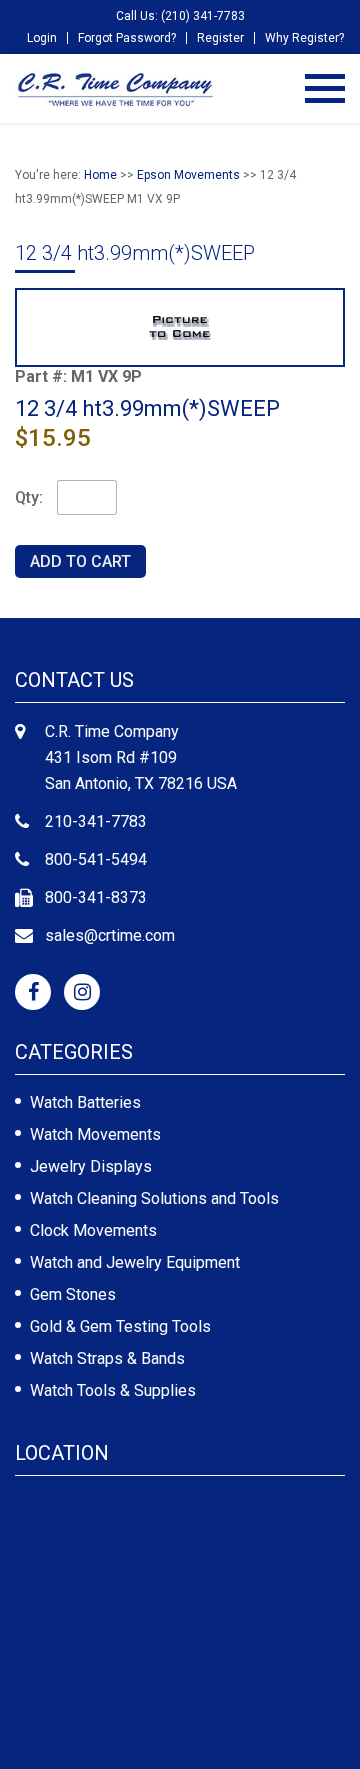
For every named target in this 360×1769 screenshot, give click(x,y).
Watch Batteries (85, 1102)
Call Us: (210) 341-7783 (180, 16)
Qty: (29, 497)
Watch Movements (95, 1134)
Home (100, 175)
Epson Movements (188, 175)
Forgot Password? (127, 38)
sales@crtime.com (110, 935)
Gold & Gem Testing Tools (120, 1326)
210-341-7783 (96, 821)
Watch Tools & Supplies (113, 1390)
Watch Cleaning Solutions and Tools (154, 1198)
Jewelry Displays (91, 1166)
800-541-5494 (96, 859)
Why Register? (304, 38)
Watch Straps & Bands (107, 1358)
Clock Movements (93, 1230)
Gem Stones (73, 1294)
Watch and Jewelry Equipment (135, 1262)
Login (42, 38)
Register (220, 38)
